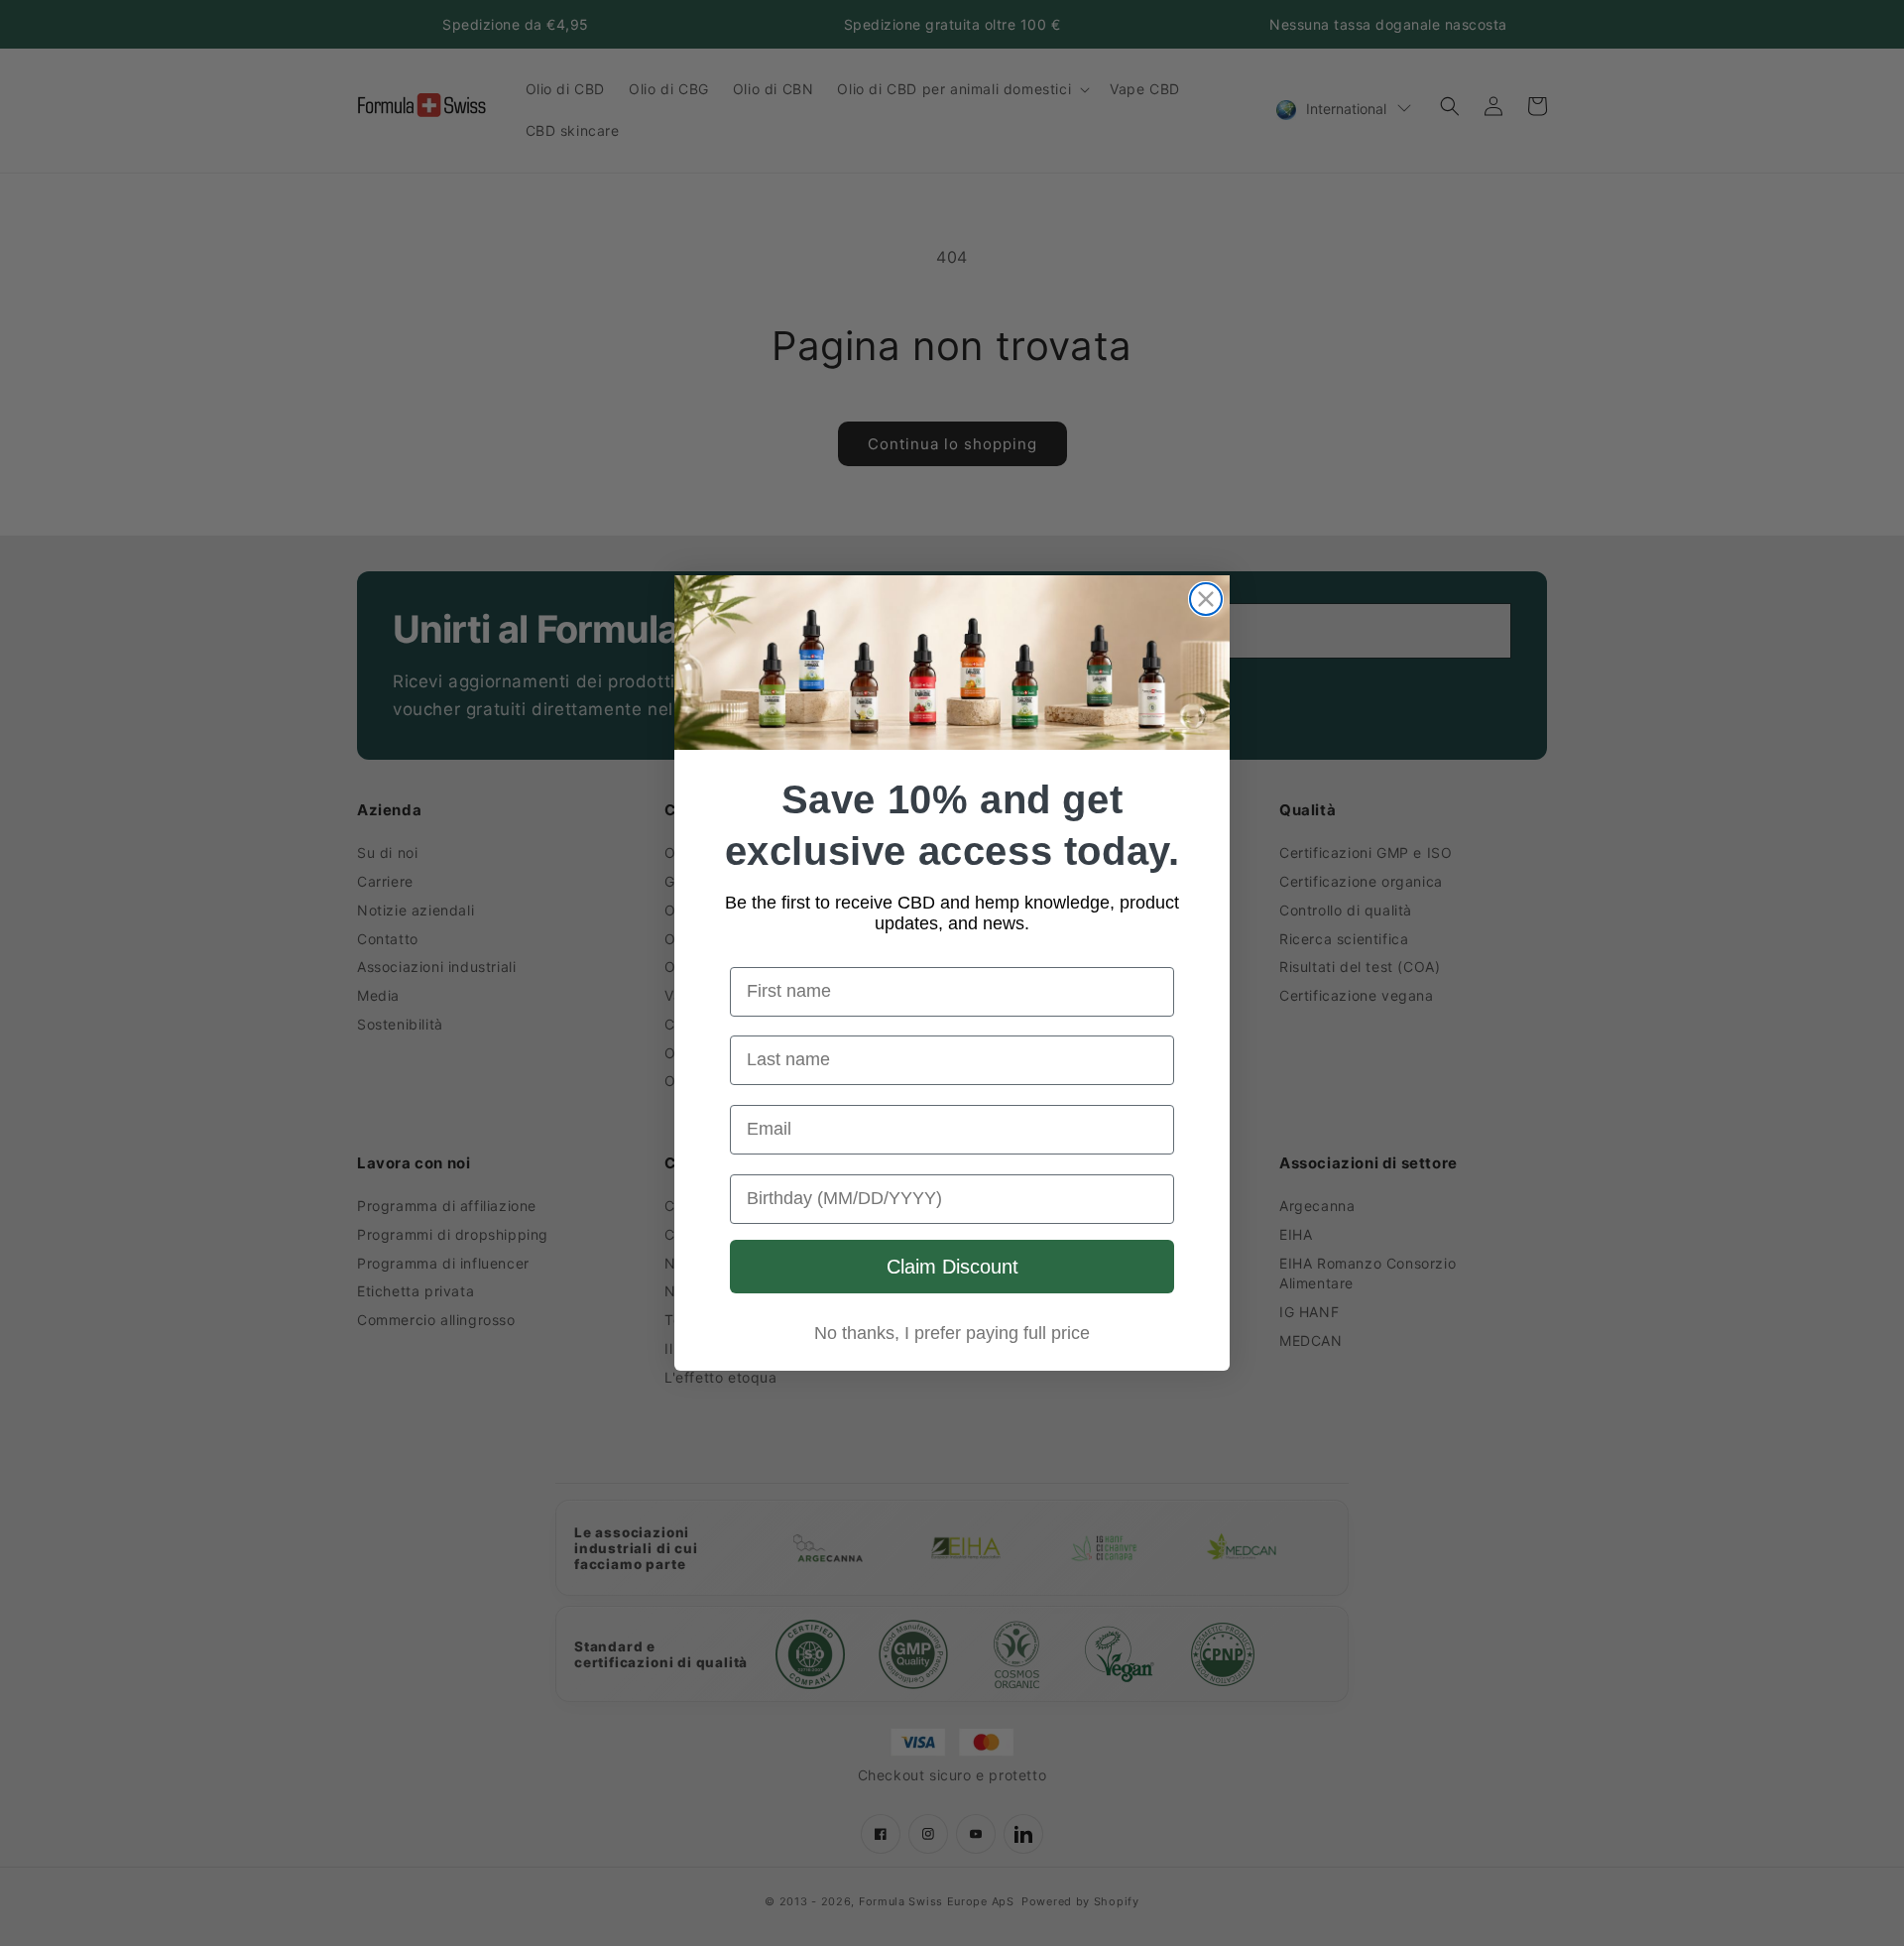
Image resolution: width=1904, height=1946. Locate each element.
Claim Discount (952, 1267)
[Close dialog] (1206, 599)
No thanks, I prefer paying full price (952, 1333)
